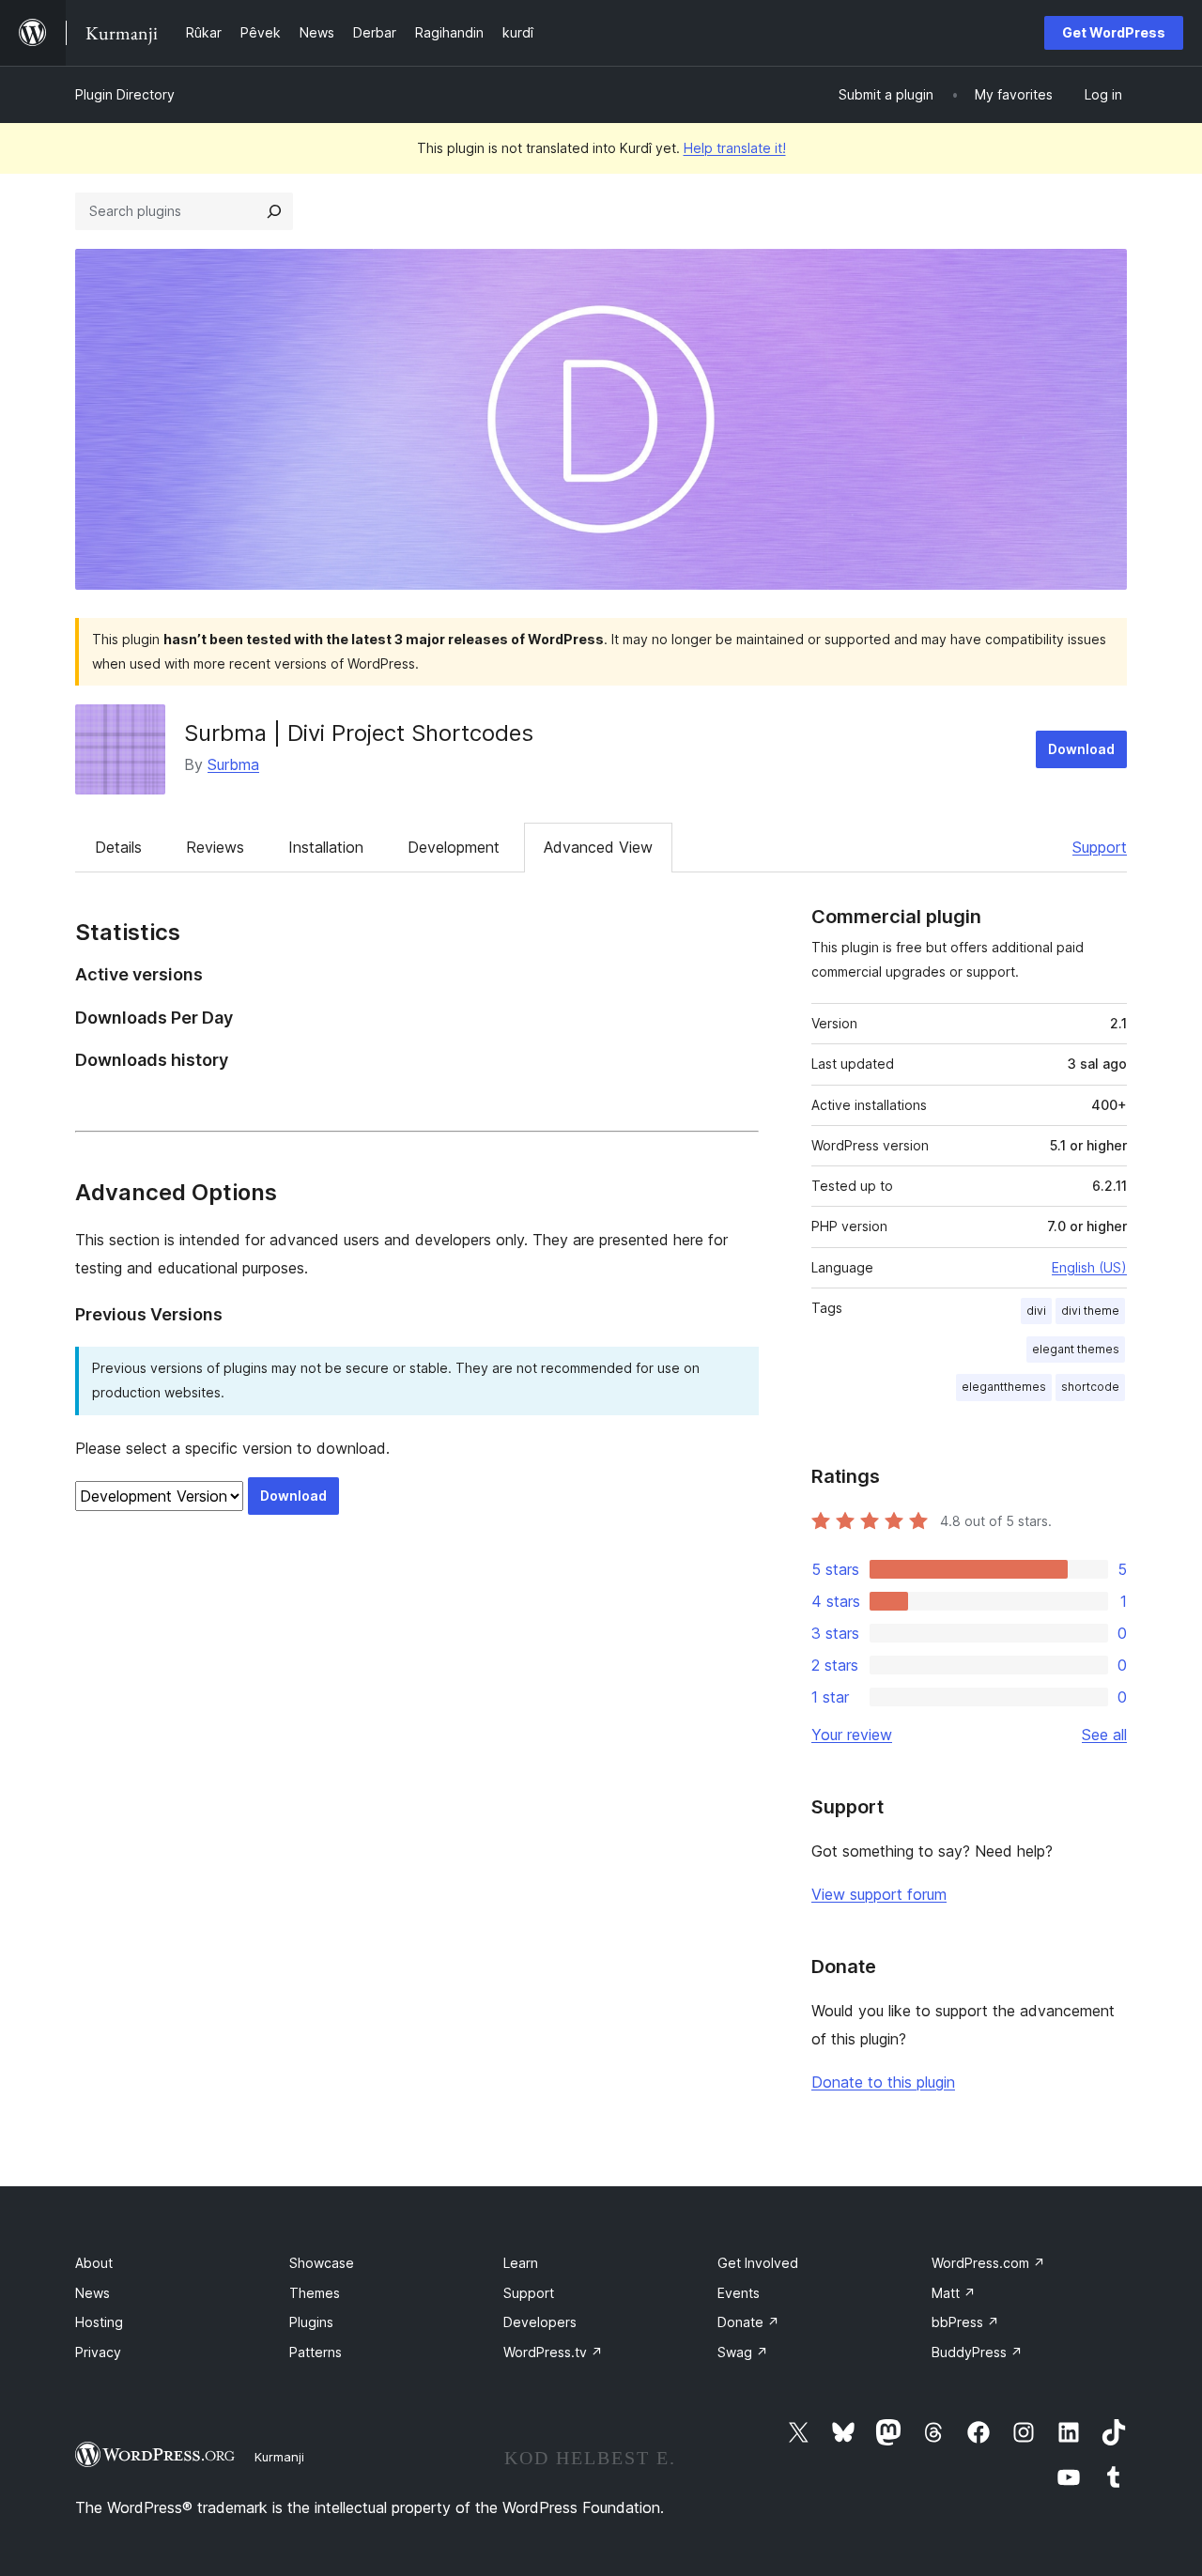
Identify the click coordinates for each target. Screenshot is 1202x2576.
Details (118, 847)
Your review (852, 1735)
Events (739, 2293)
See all (1104, 1735)
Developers (540, 2322)
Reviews (215, 847)
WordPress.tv (553, 2352)
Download (1081, 749)
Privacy (98, 2352)
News (92, 2293)
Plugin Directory (125, 94)
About (94, 2263)
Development (454, 847)
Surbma (233, 764)
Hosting (99, 2322)
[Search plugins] (274, 211)
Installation (326, 847)
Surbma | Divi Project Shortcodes (359, 733)
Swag (743, 2352)
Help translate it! (735, 148)
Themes (315, 2293)
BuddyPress (977, 2352)
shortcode (1090, 1387)
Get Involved (758, 2263)
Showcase (322, 2263)
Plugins (311, 2322)
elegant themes (1076, 1349)
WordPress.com (988, 2263)
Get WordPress (1114, 32)
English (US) (1089, 1267)
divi (1036, 1311)
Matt (954, 2293)
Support (1100, 847)
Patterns (316, 2352)
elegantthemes (1004, 1387)
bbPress (965, 2322)
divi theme (1090, 1311)
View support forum (879, 1894)
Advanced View (598, 847)
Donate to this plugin (883, 2082)
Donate (748, 2322)
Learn (521, 2263)
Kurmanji (279, 2457)
